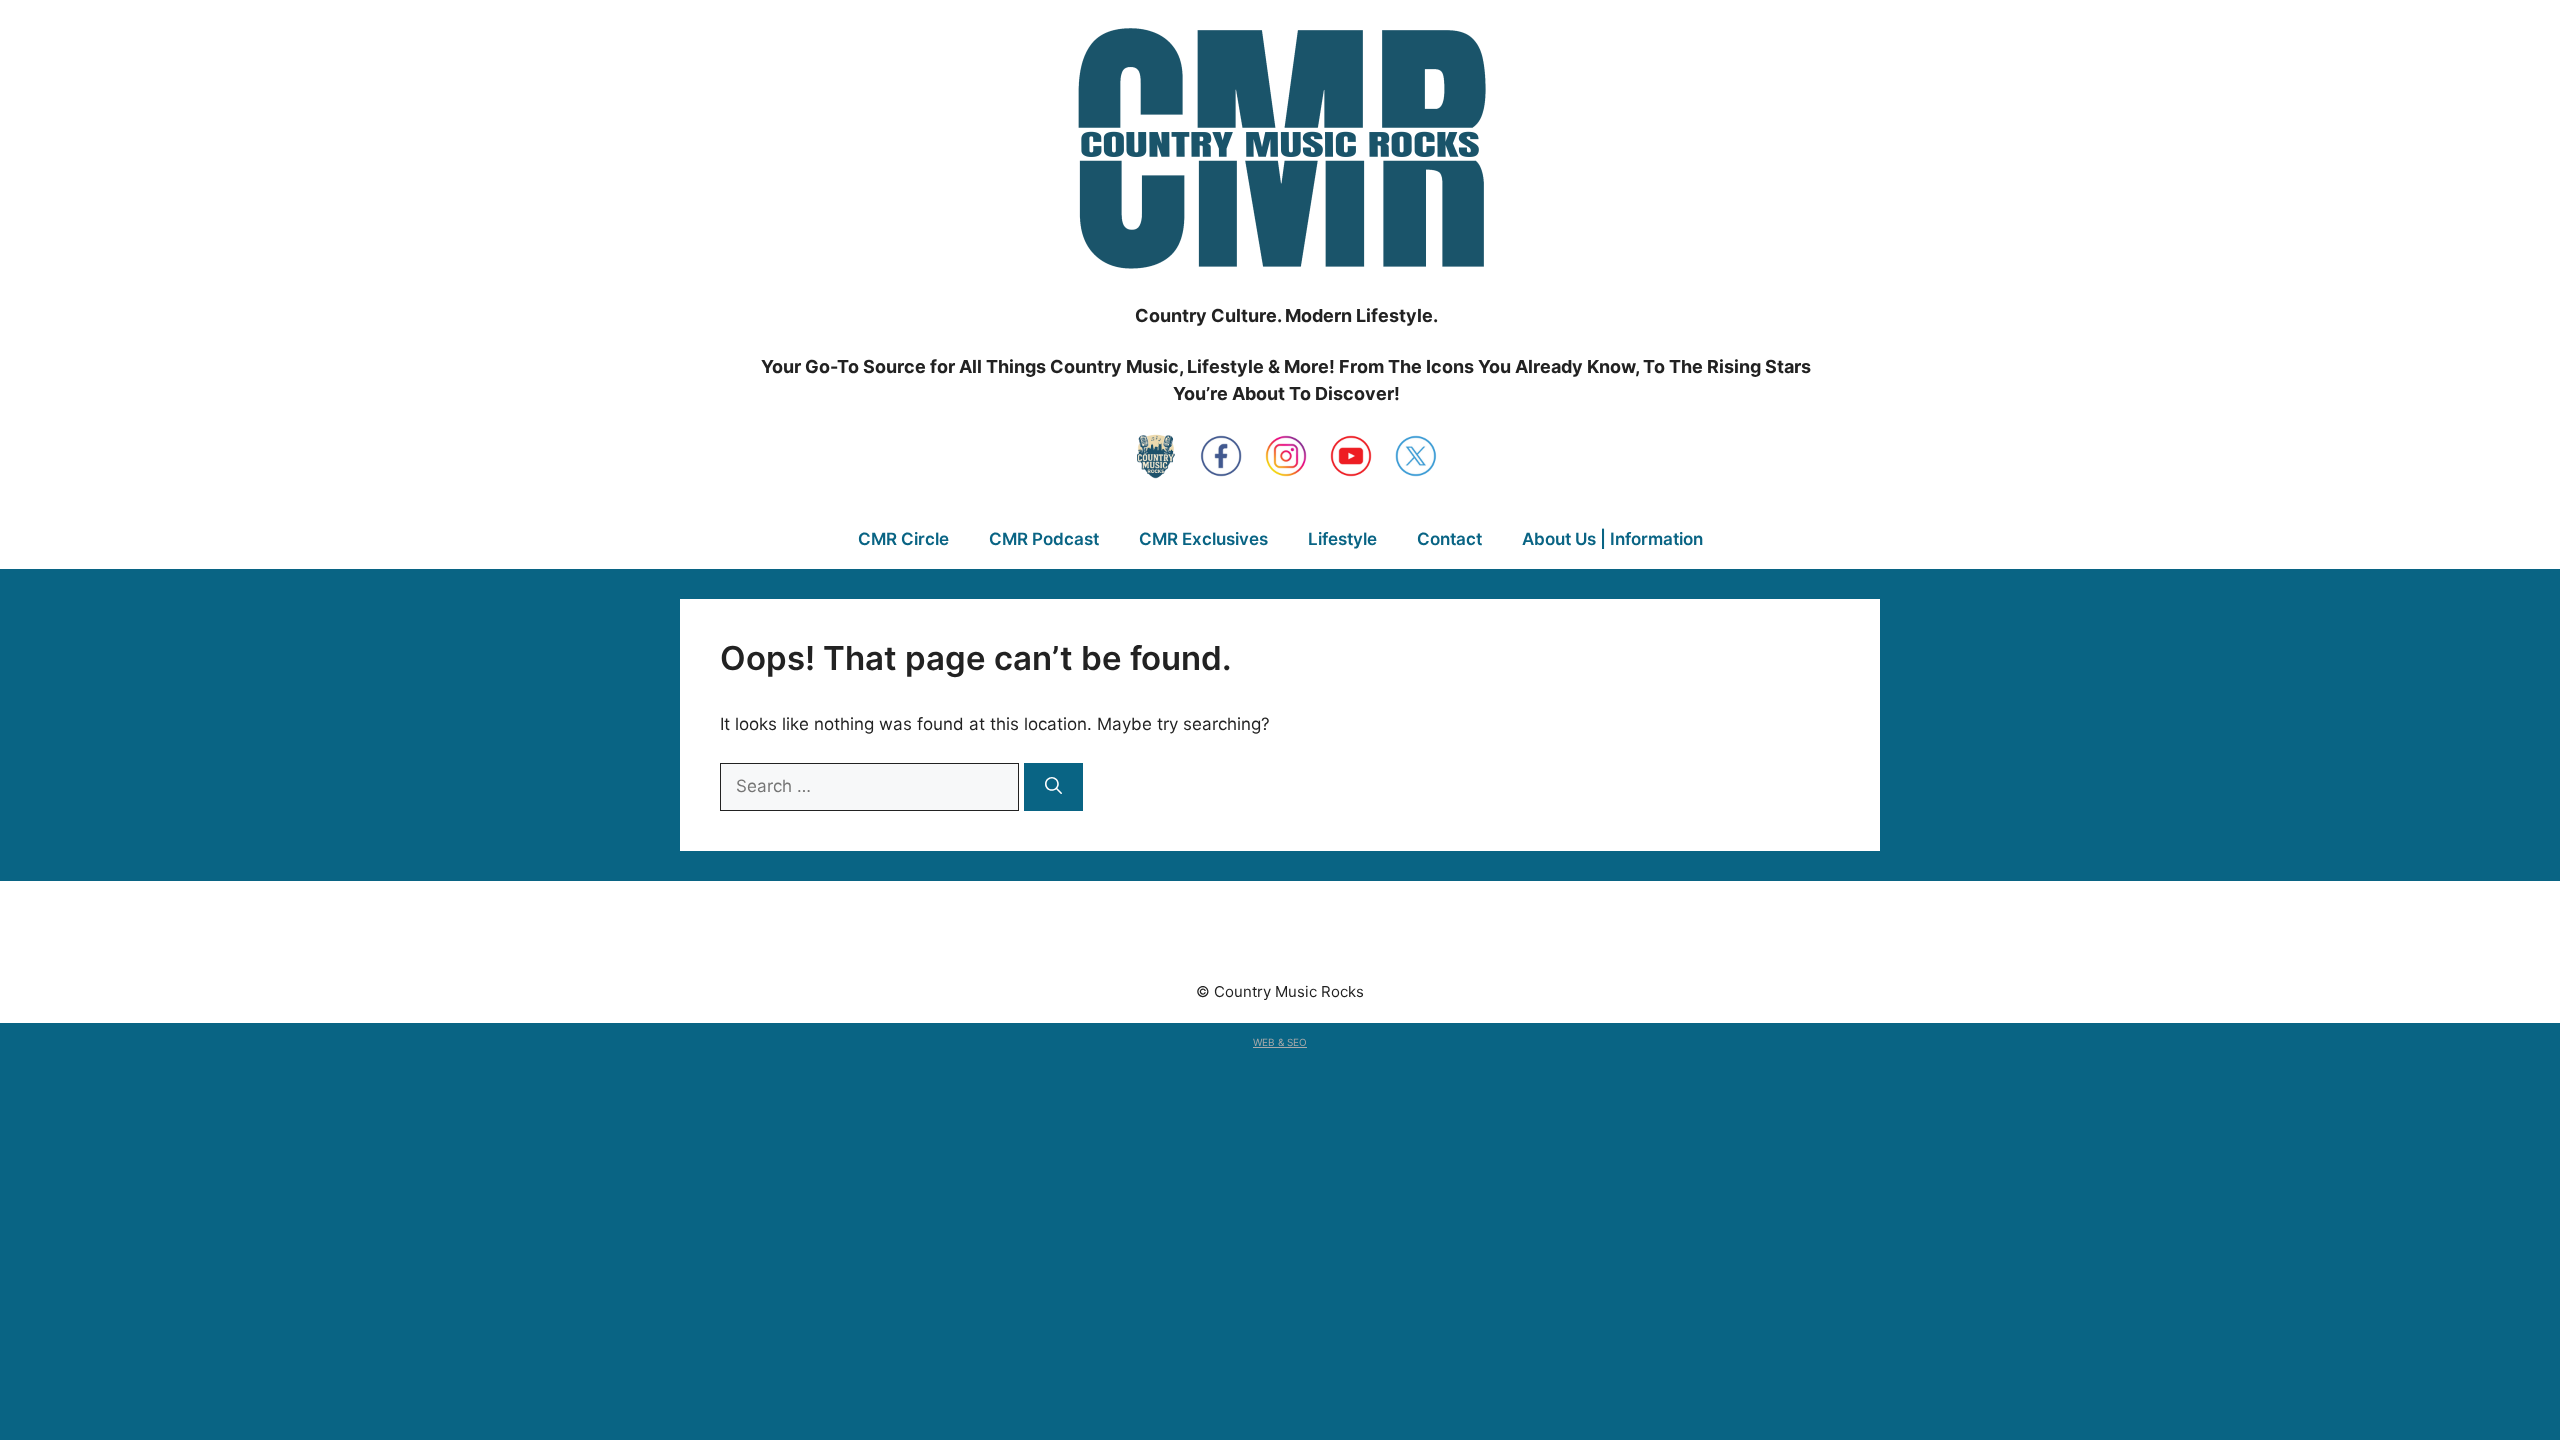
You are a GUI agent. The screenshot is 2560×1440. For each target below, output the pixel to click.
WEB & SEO (1280, 1042)
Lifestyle (1342, 539)
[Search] (1053, 787)
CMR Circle (903, 539)
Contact (1449, 539)
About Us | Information (1612, 539)
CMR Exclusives (1203, 539)
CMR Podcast (1044, 539)
